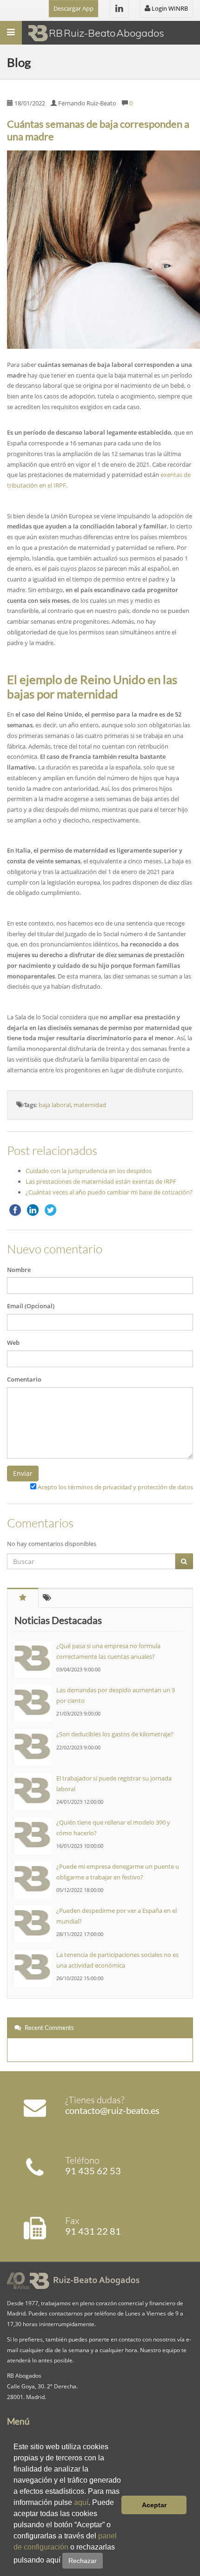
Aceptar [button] (154, 2505)
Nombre (19, 1270)
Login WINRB (169, 8)
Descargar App (73, 8)
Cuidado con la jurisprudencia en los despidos (89, 1171)
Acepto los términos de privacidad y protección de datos (115, 1487)
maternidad (90, 1105)
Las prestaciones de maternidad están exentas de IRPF (101, 1181)
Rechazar (83, 2561)
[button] (106, 2561)
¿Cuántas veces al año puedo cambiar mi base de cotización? (109, 1192)
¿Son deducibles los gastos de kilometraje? (115, 1734)
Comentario (24, 1379)
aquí (81, 2502)
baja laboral (55, 1105)
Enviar (23, 1473)
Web (13, 1343)
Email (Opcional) (31, 1306)
